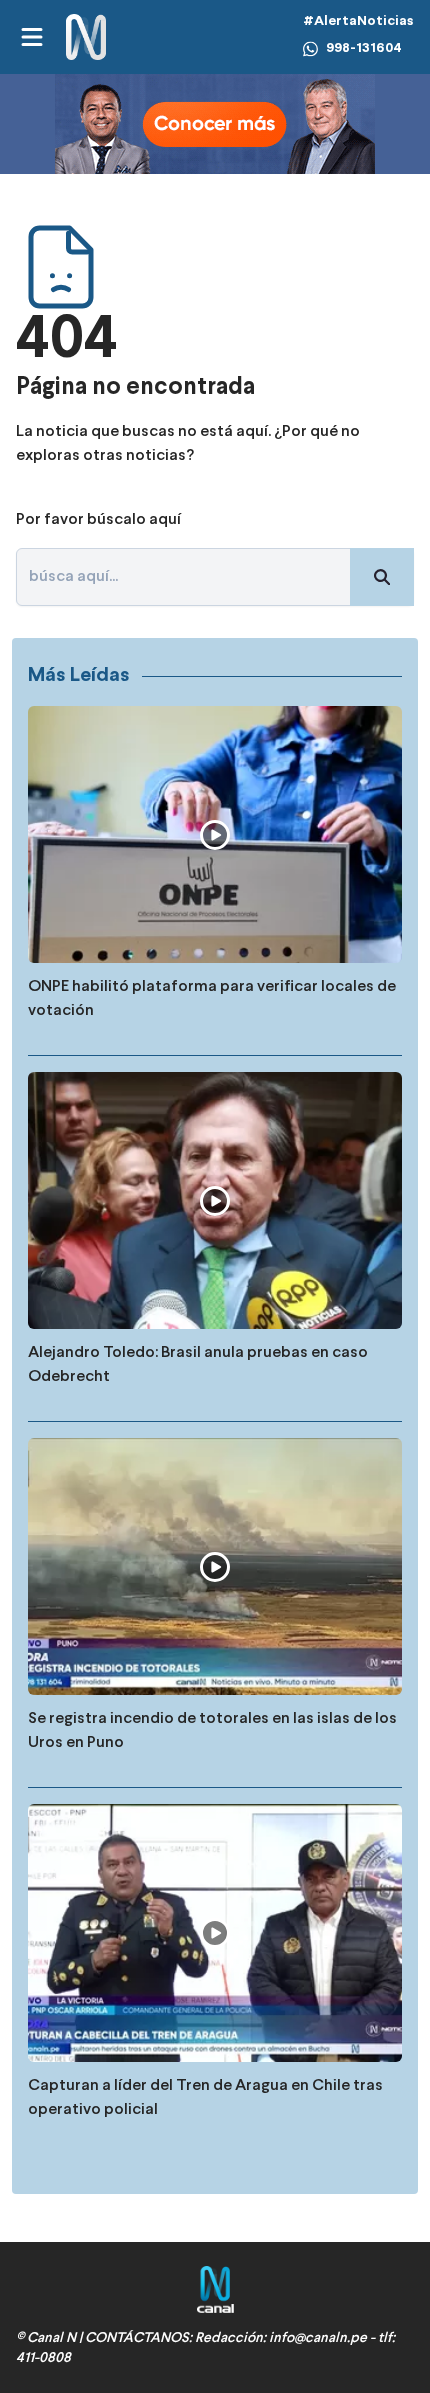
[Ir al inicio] (86, 37)
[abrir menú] (31, 37)
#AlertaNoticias (358, 21)
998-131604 (364, 48)
